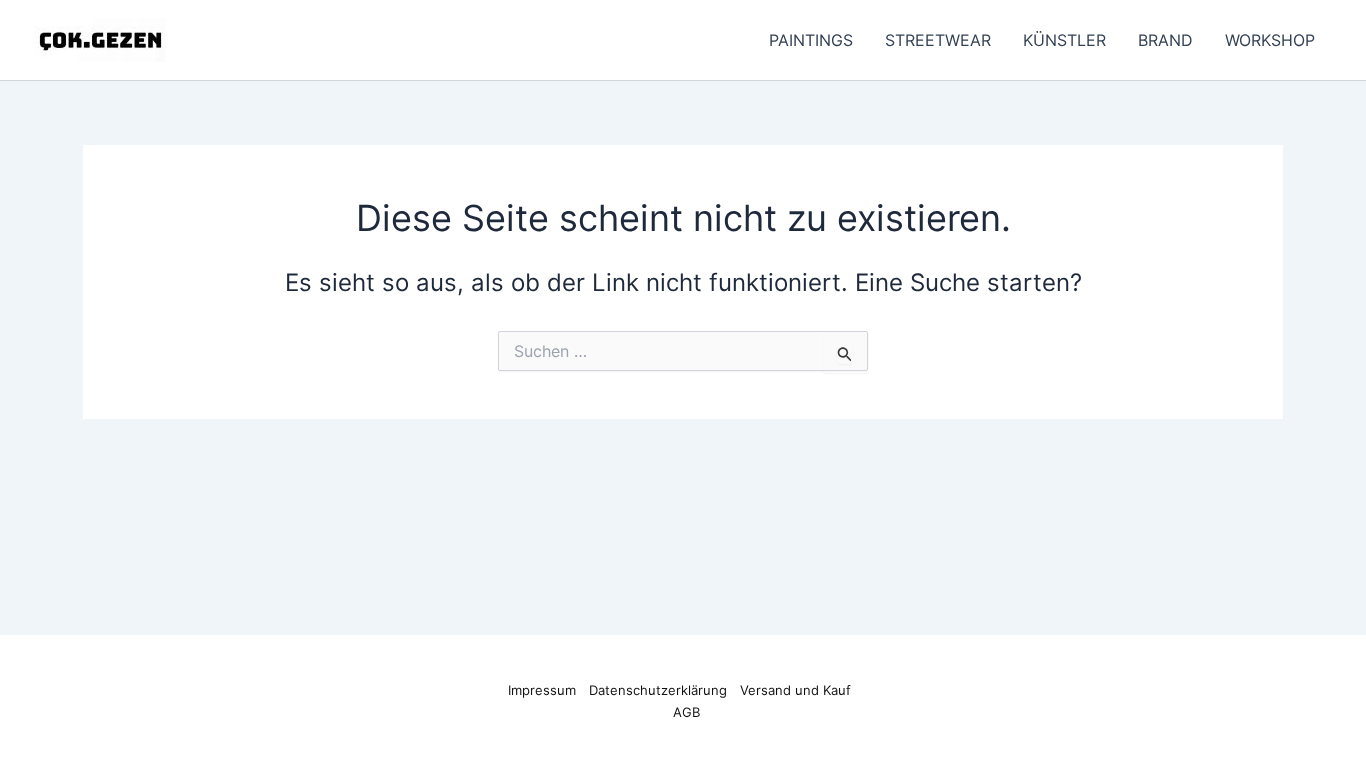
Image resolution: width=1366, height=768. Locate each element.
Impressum (542, 690)
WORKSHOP (1270, 40)
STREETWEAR (938, 40)
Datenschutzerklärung (658, 690)
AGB (686, 712)
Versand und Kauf (795, 690)
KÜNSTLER (1064, 40)
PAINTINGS (811, 40)
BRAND (1165, 40)
